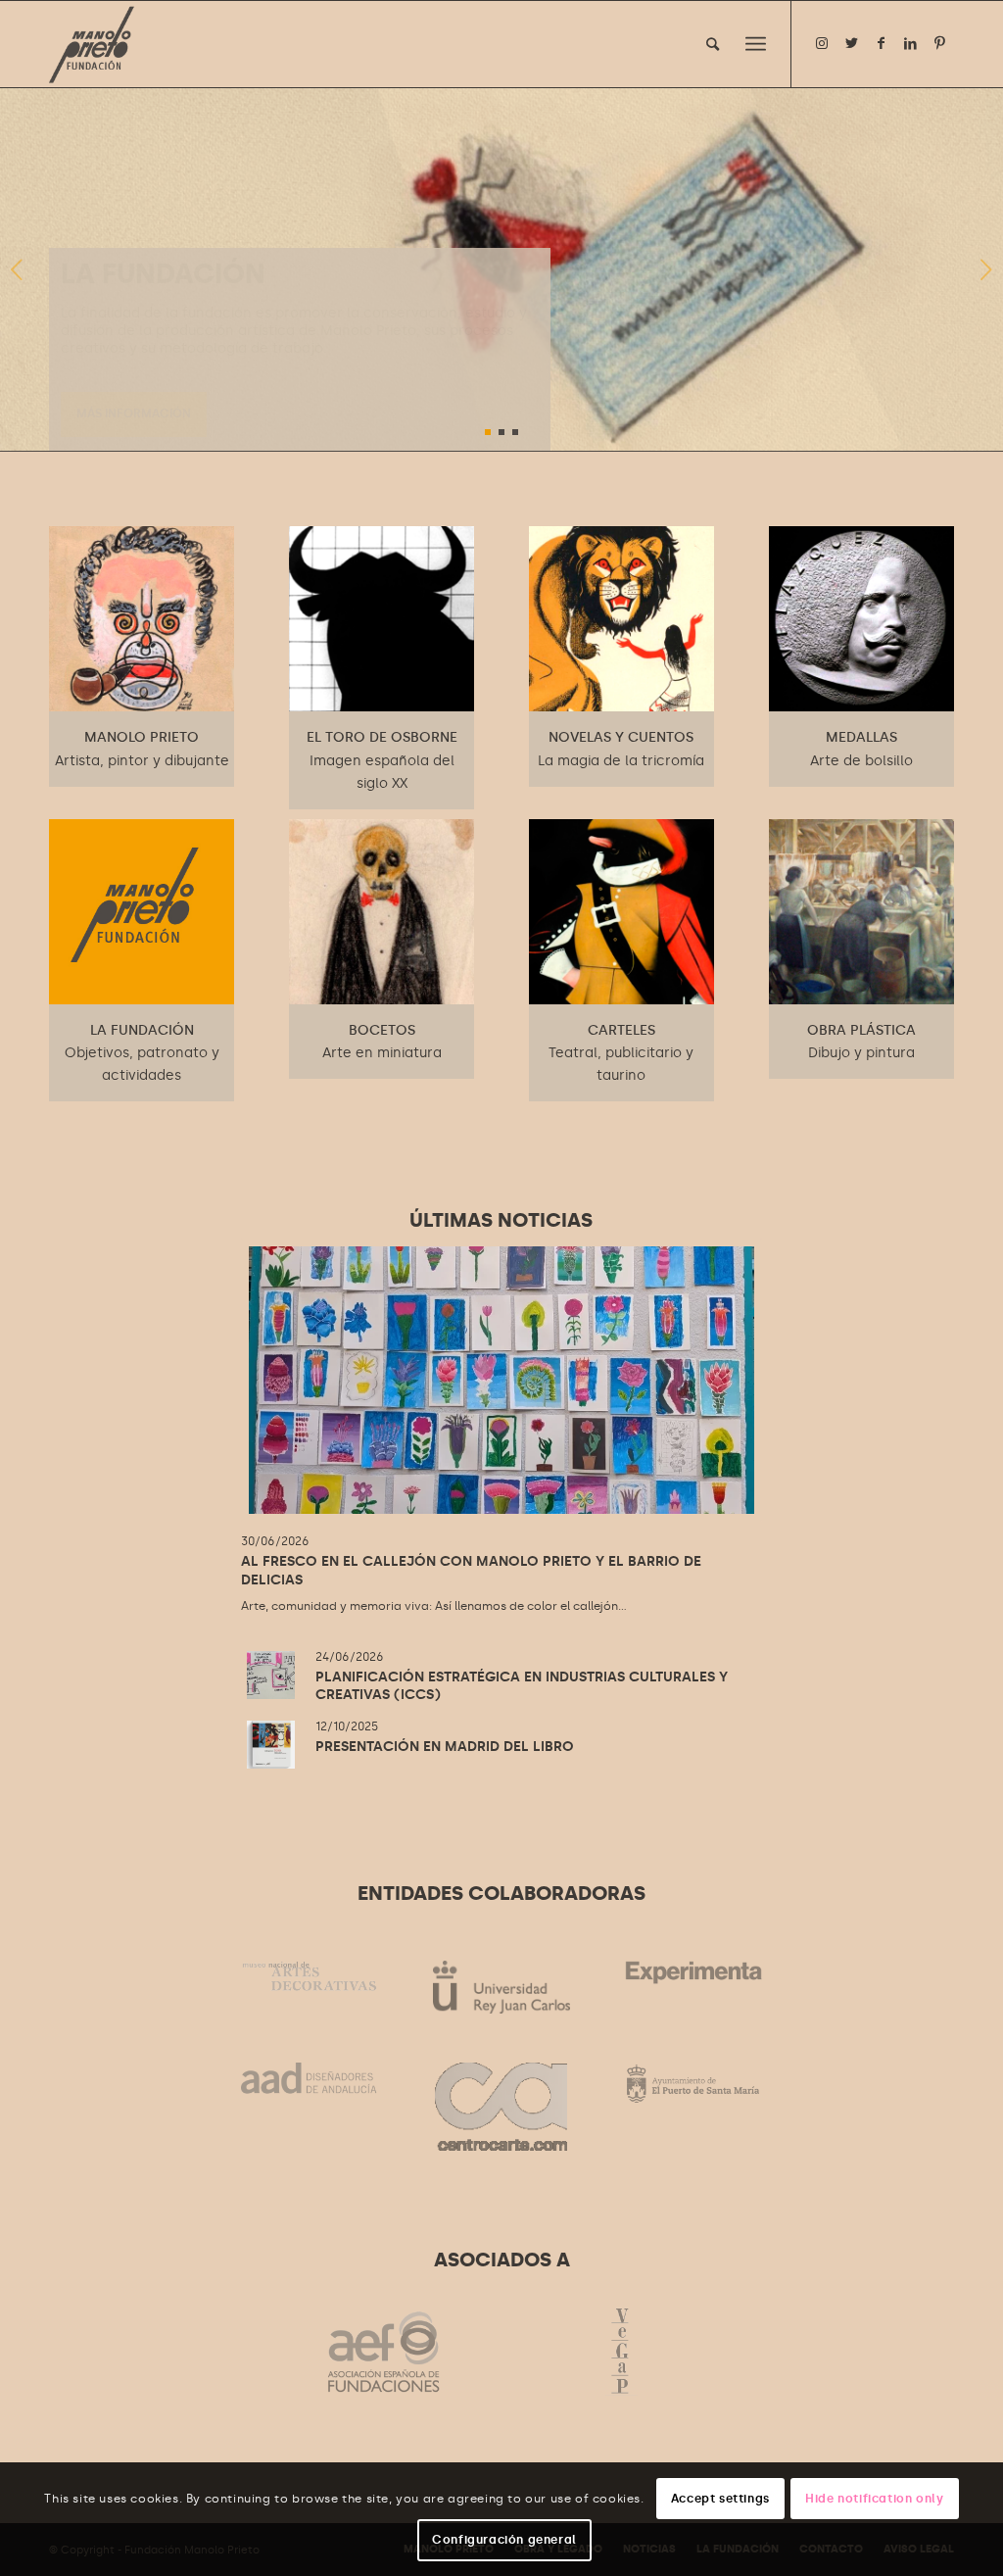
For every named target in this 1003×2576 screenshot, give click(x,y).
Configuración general (504, 2540)
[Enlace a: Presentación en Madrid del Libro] (271, 1745)
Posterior (986, 269)
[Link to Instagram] (822, 43)
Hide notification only (874, 2499)
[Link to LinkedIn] (910, 43)
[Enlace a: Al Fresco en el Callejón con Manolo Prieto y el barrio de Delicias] (501, 1380)
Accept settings (720, 2499)
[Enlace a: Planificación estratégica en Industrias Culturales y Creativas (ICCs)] (271, 1675)
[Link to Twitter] (851, 43)
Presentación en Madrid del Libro (445, 1747)
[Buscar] (713, 44)
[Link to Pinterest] (939, 43)
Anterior (17, 269)
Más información (134, 413)
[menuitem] (713, 44)
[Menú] (756, 45)
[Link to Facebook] (881, 43)
